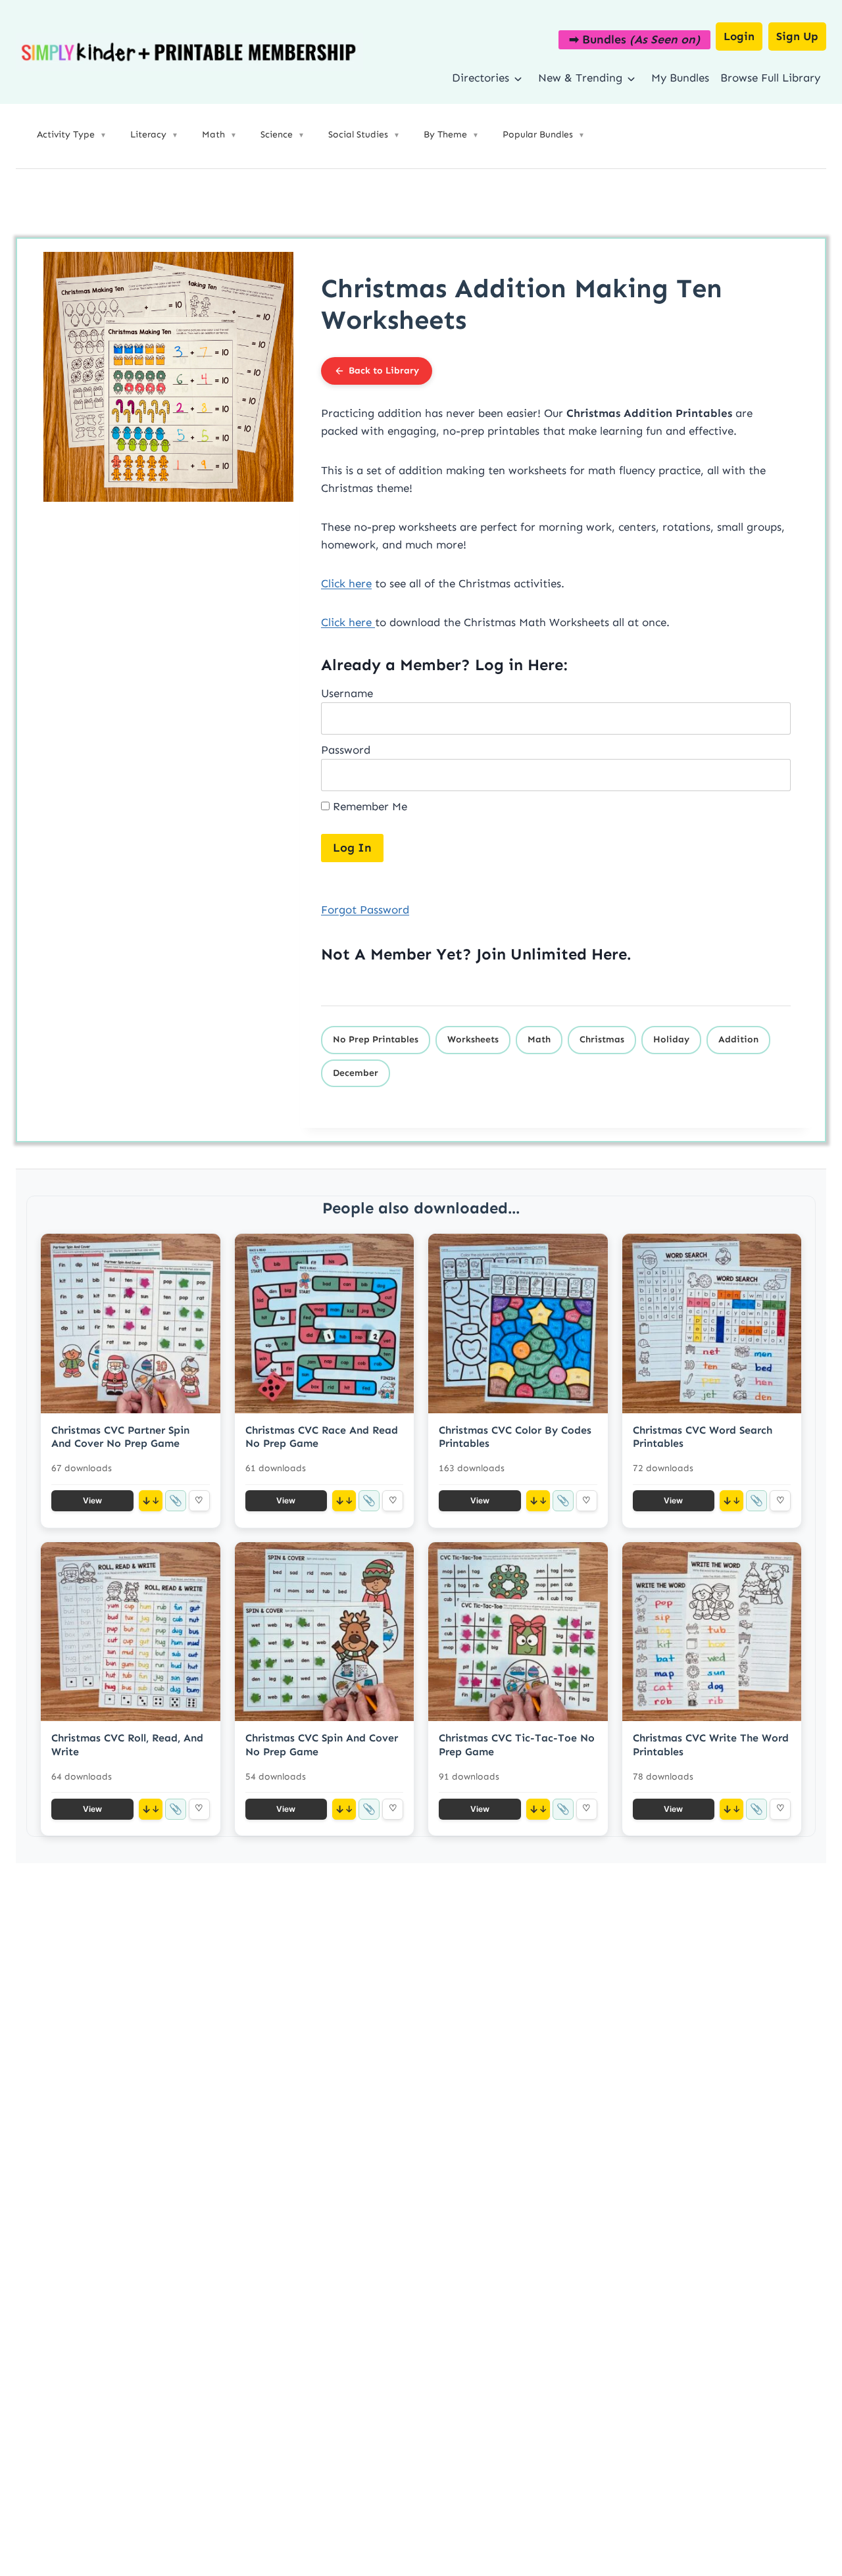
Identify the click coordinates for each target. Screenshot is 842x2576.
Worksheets (473, 1039)
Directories (481, 78)
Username (347, 693)
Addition (738, 1039)
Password (346, 750)
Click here (346, 583)
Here (609, 954)
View (92, 1500)
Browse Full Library (770, 78)
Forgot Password (365, 910)
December (356, 1073)
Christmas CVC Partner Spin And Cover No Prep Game (120, 1437)
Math (539, 1039)
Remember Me (368, 806)
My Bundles (680, 78)
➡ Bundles (634, 39)
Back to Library (384, 371)
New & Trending (580, 78)
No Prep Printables (376, 1039)
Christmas (602, 1039)
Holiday (671, 1039)
